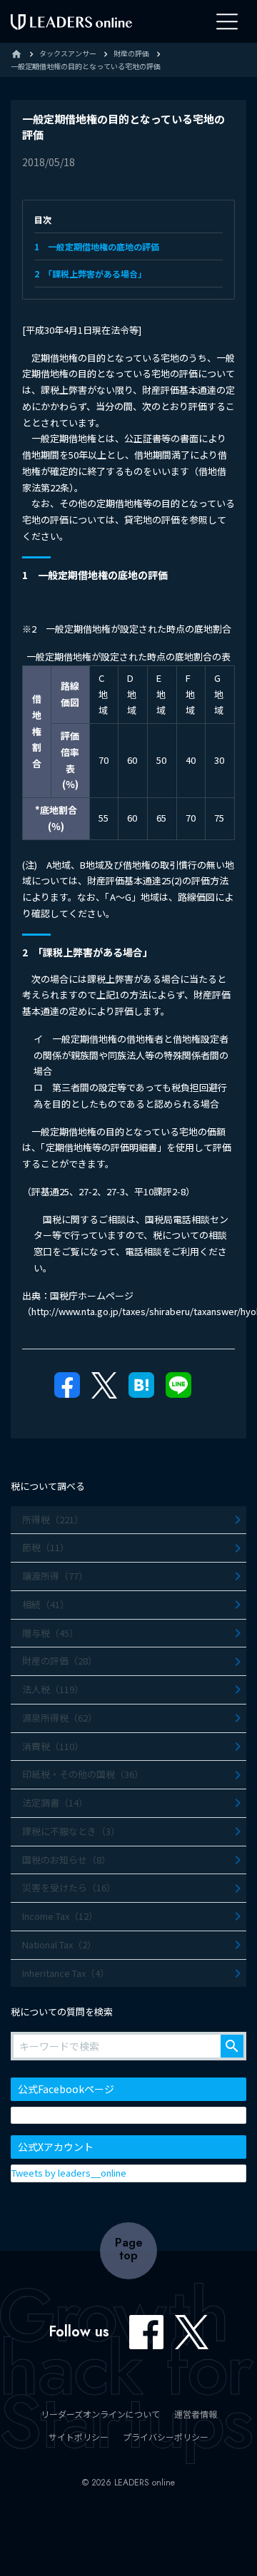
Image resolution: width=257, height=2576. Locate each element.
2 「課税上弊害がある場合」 (90, 274)
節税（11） (46, 1547)
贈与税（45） (50, 1633)
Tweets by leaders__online (69, 2173)
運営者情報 (196, 2414)
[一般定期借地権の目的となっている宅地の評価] (141, 1390)
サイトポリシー (79, 2437)
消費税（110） (53, 1746)
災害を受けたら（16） (69, 1887)
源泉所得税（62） (60, 1718)
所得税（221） (53, 1519)
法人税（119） (53, 1689)
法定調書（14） (55, 1803)
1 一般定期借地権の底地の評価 (97, 246)
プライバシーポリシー (166, 2437)
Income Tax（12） (60, 1916)
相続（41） (46, 1604)
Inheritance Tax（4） (66, 1973)
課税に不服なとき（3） (71, 1831)
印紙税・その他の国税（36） (83, 1774)
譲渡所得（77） (55, 1576)
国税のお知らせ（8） (66, 1860)
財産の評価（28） (60, 1661)
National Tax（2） (59, 1944)
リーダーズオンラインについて (100, 2414)
